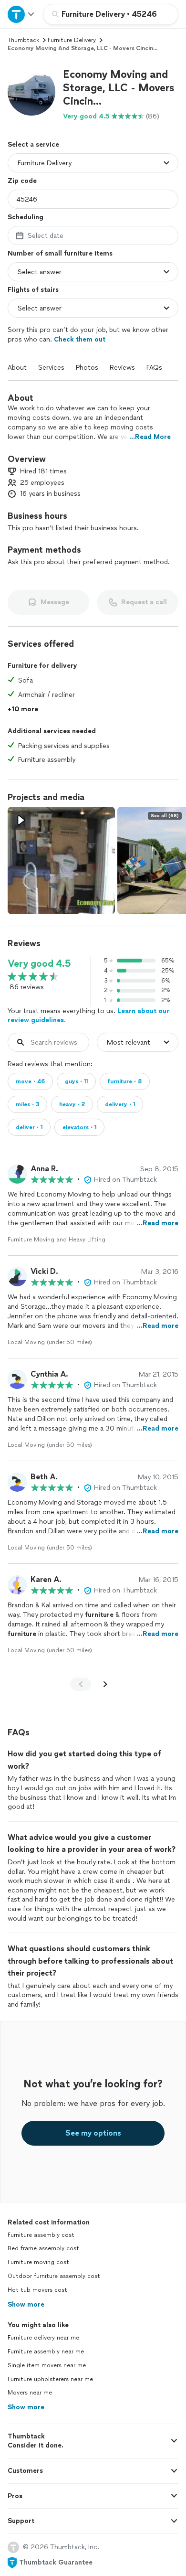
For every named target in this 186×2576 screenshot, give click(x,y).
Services (51, 368)
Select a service (33, 144)
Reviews (122, 368)
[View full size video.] (61, 860)
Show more (26, 2304)
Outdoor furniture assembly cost (54, 2276)
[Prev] (81, 1684)
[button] (31, 92)
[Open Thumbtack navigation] (21, 14)
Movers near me (30, 2393)
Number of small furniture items (60, 253)
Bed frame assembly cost (43, 2248)
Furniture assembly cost (41, 2235)
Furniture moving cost (38, 2262)
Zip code (22, 181)
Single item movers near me (47, 2365)
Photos (87, 368)
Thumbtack (23, 40)
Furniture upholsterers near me (50, 2379)
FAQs (154, 368)
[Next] (105, 1684)
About (17, 368)
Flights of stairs (33, 290)
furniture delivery (72, 40)
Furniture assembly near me (46, 2352)
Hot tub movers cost (37, 2290)
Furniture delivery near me (43, 2338)
